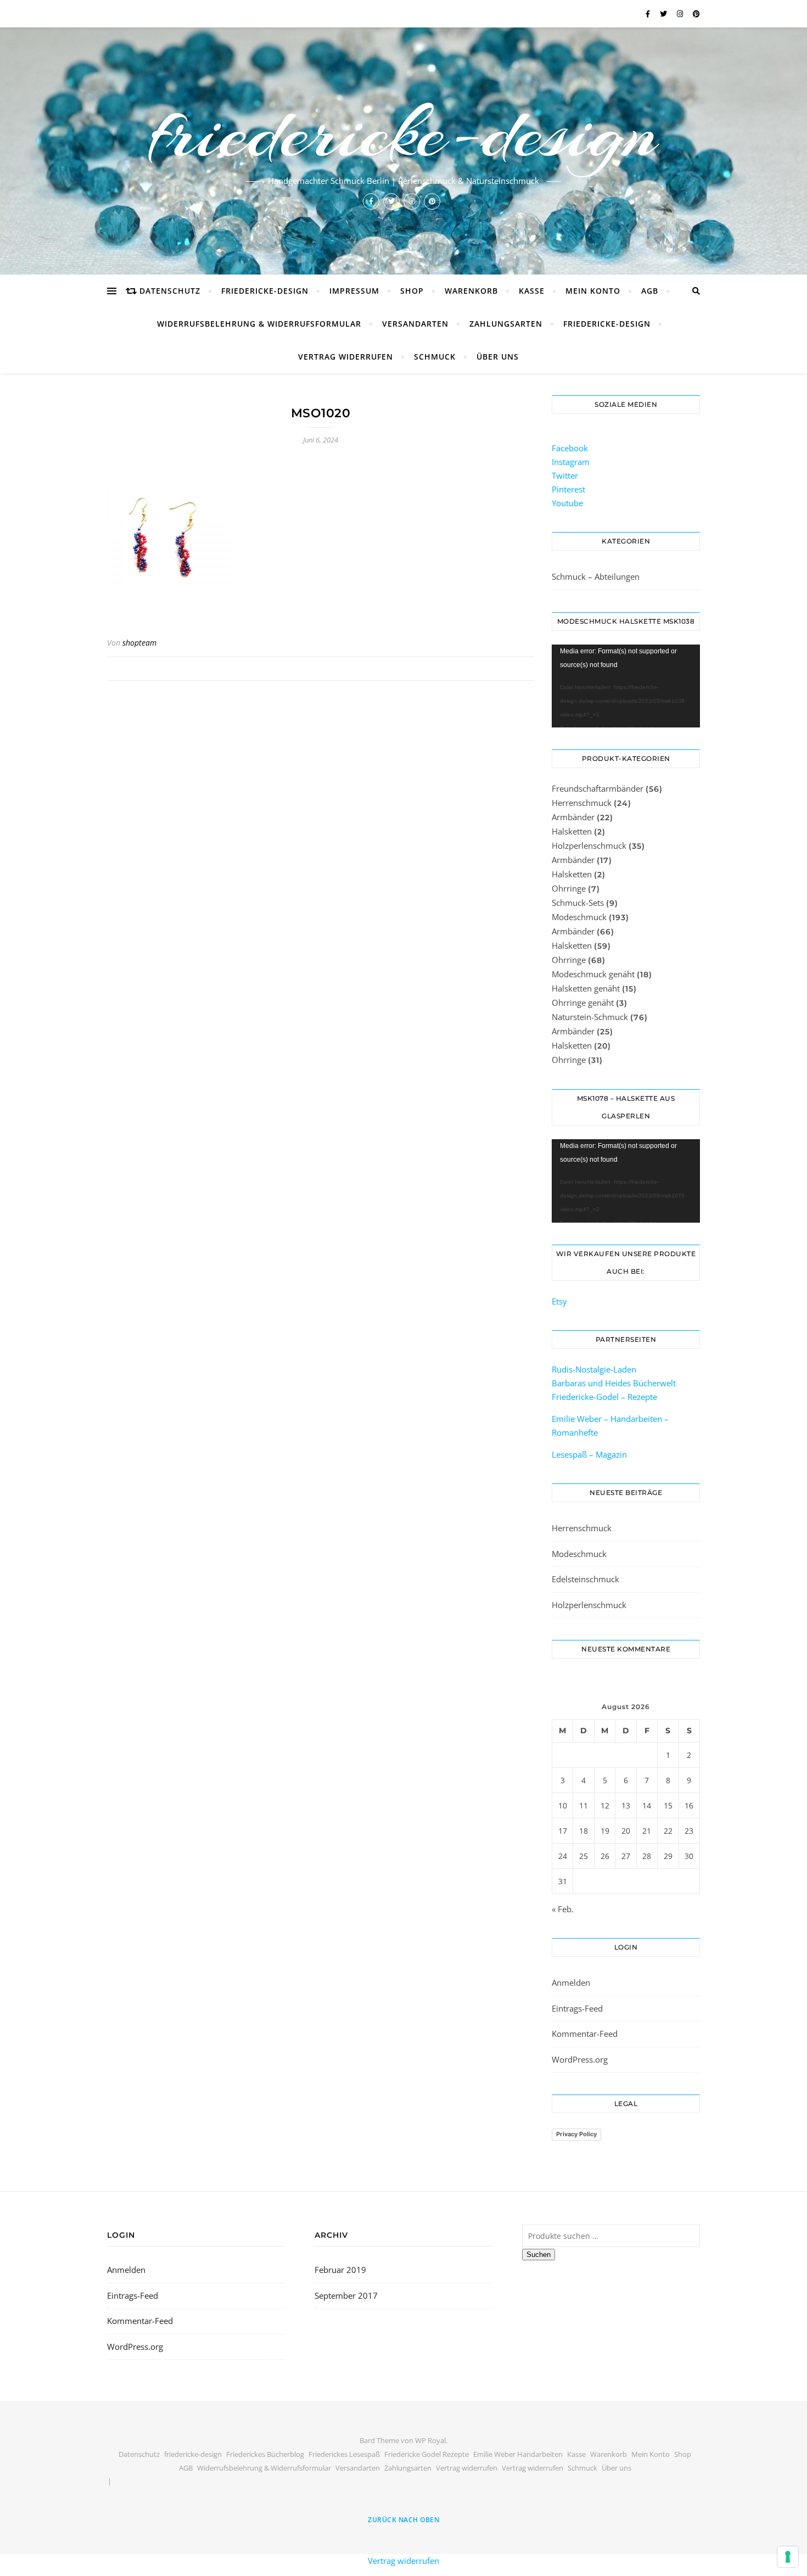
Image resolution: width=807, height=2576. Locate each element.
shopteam (139, 643)
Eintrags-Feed (577, 2008)
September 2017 (346, 2295)
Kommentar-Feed (585, 2034)
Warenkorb (471, 291)
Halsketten (572, 831)
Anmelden (571, 1983)
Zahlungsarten (506, 324)
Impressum (354, 291)
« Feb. (563, 1909)
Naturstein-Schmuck (590, 1017)
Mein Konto (593, 291)
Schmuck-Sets (578, 903)
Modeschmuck (579, 917)
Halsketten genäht (586, 988)
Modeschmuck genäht (593, 974)
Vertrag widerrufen (346, 357)
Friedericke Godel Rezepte (427, 2454)
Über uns (498, 357)
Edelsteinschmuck (585, 1579)
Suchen (539, 2255)
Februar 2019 (340, 2270)
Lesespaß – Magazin (590, 1454)
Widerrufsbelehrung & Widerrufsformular (259, 324)
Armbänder (573, 817)
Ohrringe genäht (583, 1003)
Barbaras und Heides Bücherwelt (614, 1383)
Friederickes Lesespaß (344, 2454)
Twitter (565, 475)
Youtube (567, 503)
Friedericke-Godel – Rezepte (604, 1397)
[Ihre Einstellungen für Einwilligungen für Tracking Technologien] (788, 2557)
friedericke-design (403, 133)
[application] (626, 686)
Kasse (532, 291)
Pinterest (568, 489)
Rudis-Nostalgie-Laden (594, 1369)
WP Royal (430, 2440)
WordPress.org (580, 2059)
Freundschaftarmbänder (598, 788)
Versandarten (415, 324)
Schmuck (435, 357)
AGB (650, 291)
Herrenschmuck (582, 803)
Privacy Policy (576, 2134)
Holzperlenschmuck (589, 845)
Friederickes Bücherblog (265, 2454)
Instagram (571, 462)
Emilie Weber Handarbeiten (518, 2454)
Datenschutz (170, 291)
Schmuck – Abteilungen (596, 576)
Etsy (559, 1301)
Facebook (570, 448)
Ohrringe (569, 888)
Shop (412, 291)
